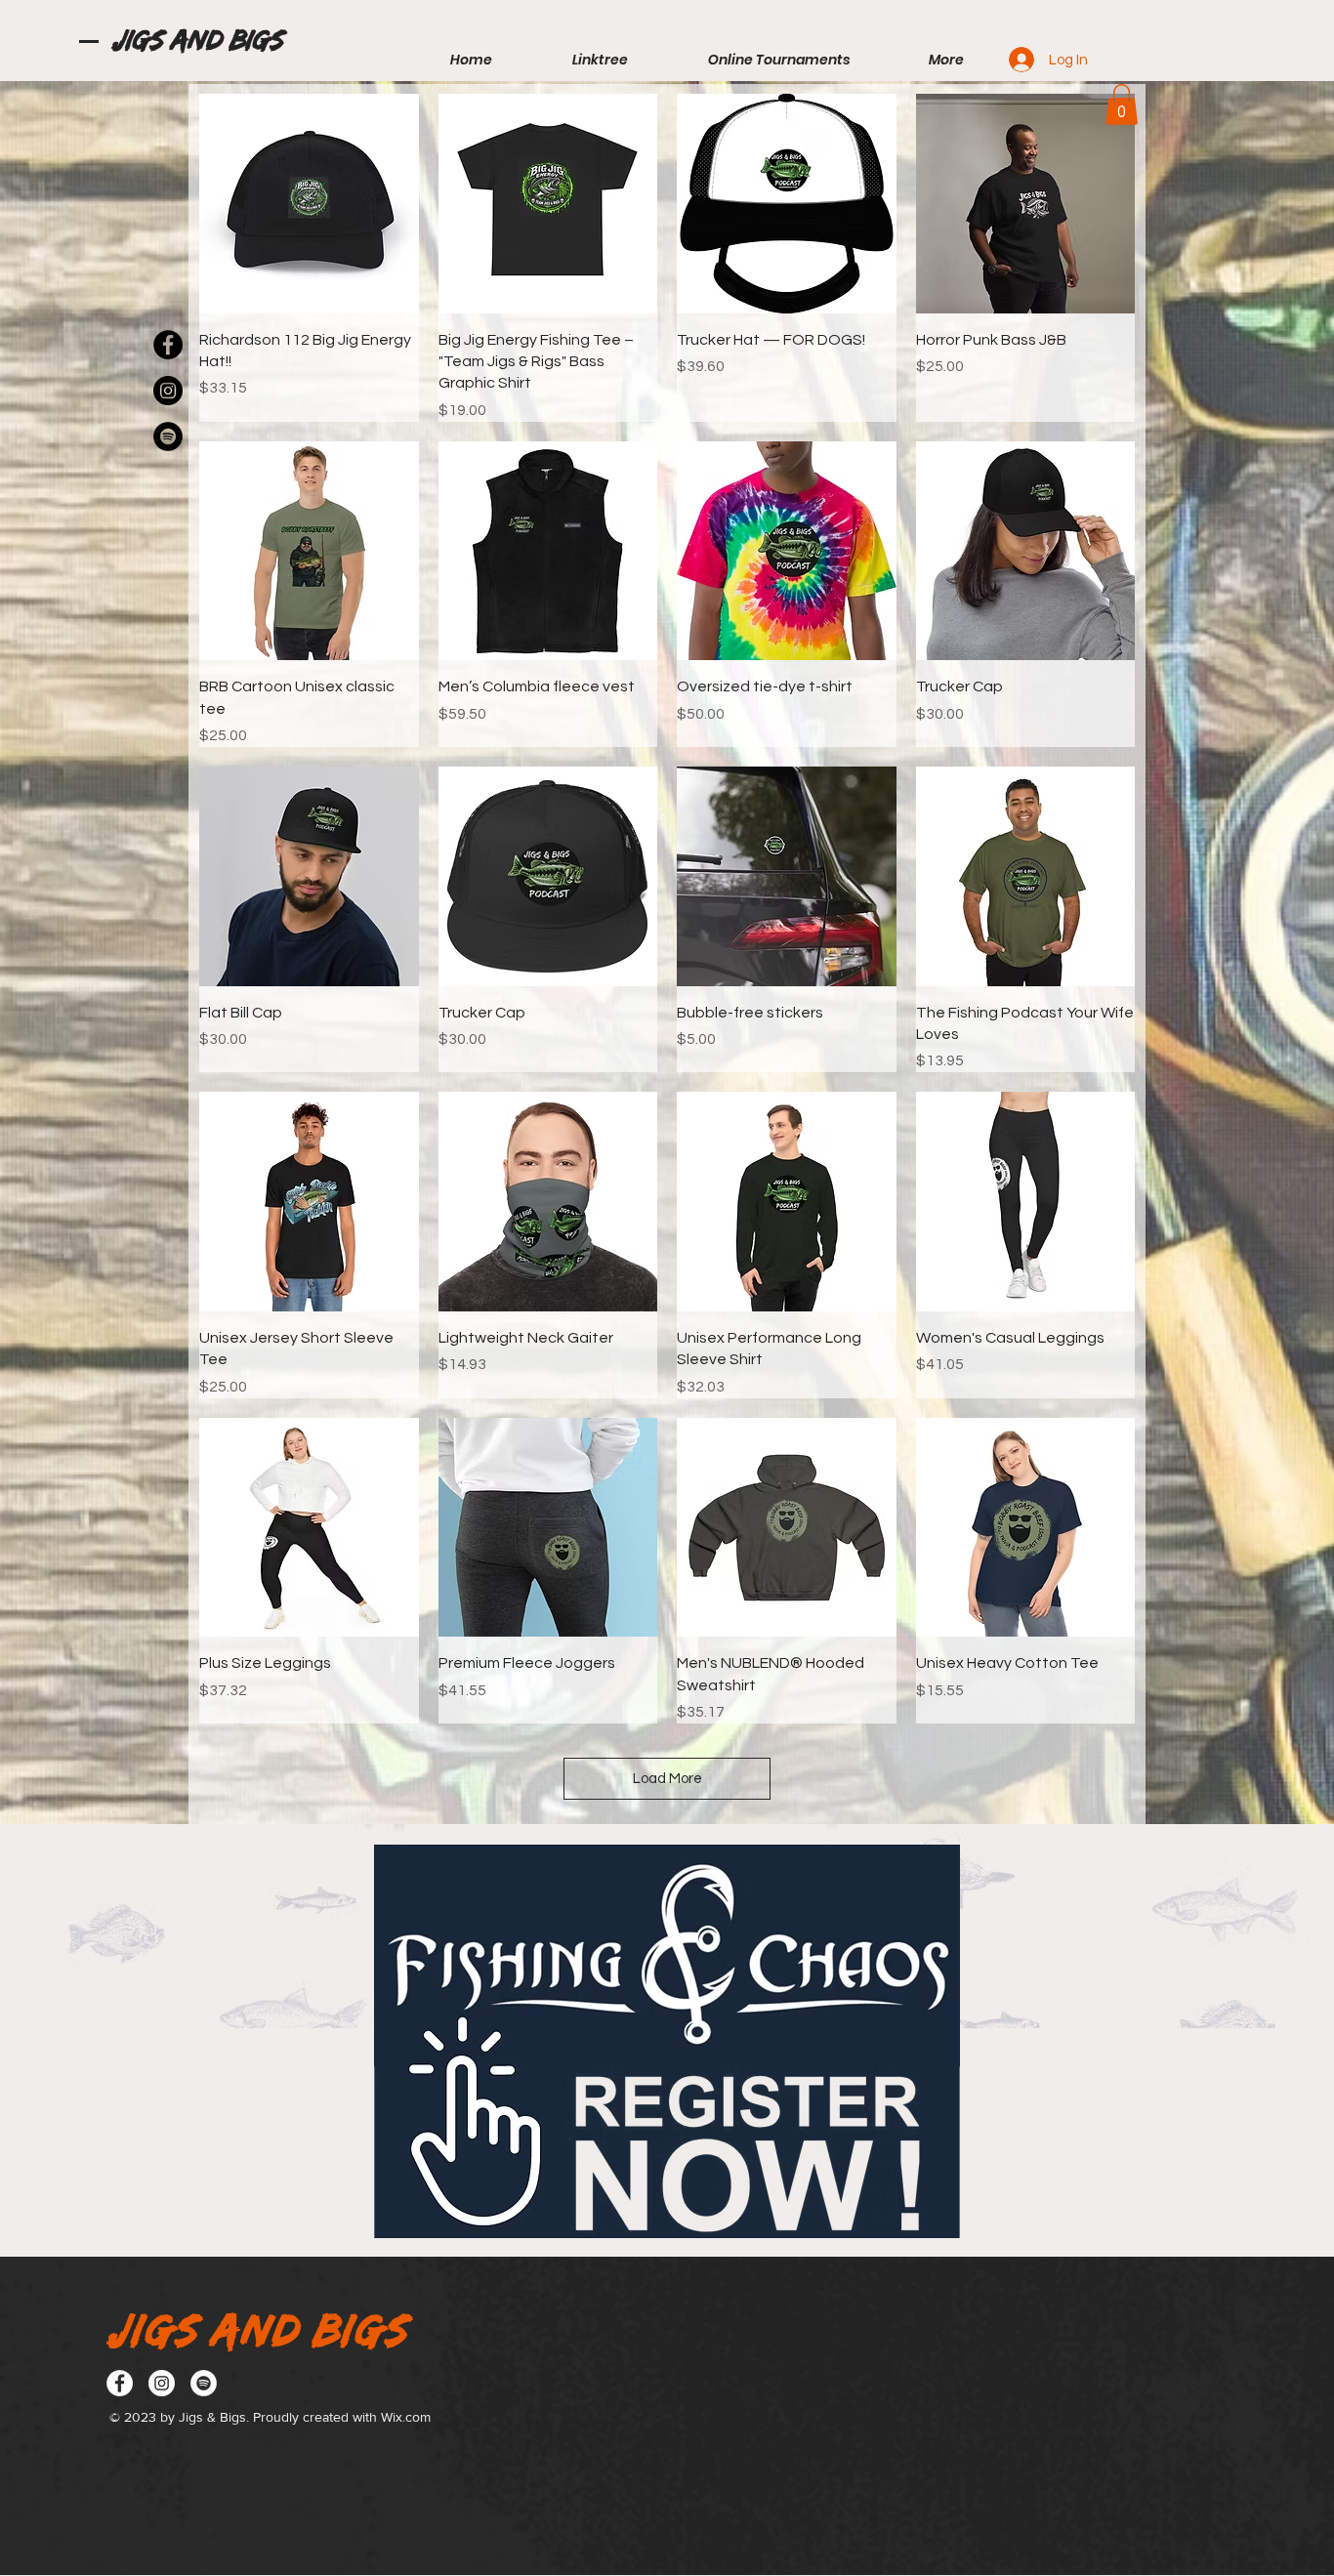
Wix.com (406, 2417)
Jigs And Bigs (197, 40)
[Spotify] (204, 2383)
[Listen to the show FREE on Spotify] (168, 436)
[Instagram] (168, 391)
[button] (1122, 104)
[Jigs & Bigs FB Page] (168, 345)
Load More (667, 1779)
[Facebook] (120, 2383)
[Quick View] (309, 204)
